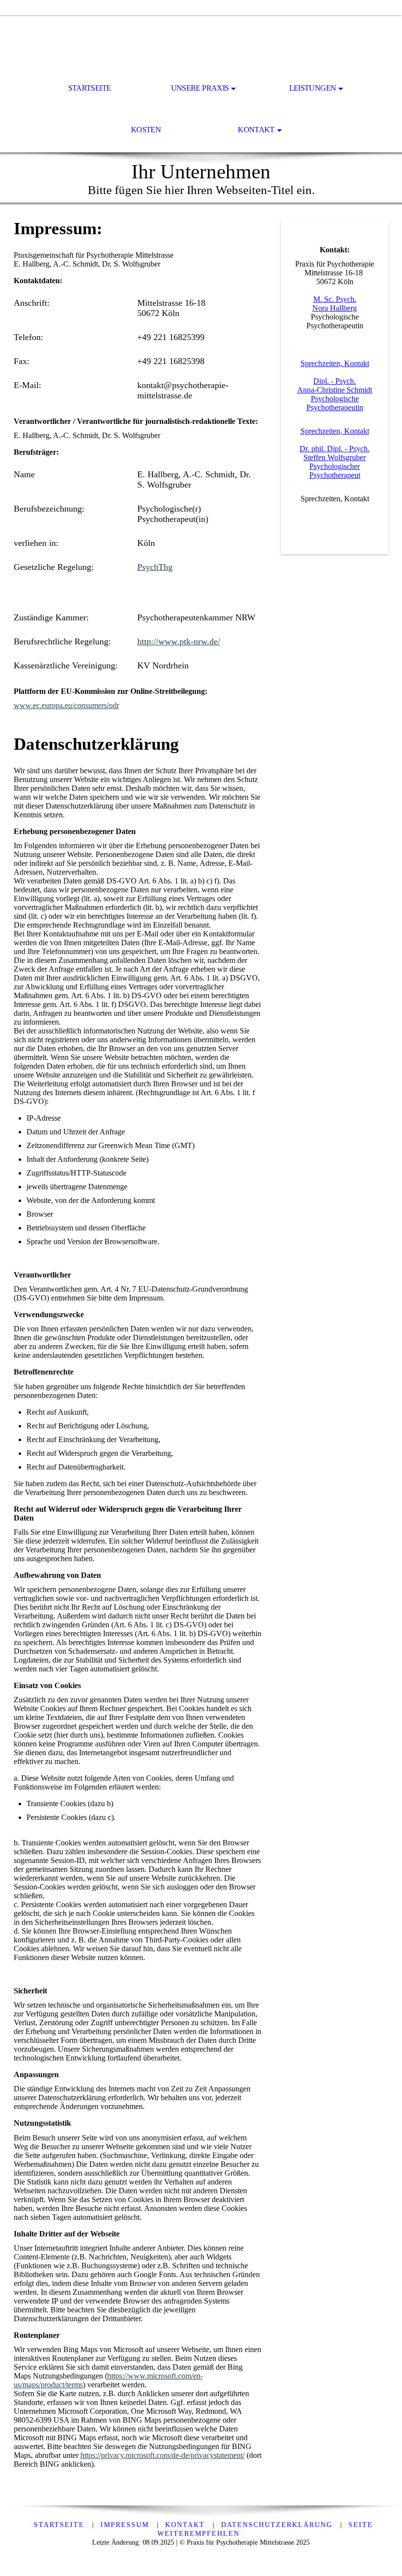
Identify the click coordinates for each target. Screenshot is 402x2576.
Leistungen (313, 88)
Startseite (90, 88)
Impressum (126, 2525)
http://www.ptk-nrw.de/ (179, 641)
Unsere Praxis (200, 88)
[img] (201, 42)
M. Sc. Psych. (335, 299)
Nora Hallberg (335, 308)
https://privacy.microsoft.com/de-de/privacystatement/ (163, 2455)
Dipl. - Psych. (335, 381)
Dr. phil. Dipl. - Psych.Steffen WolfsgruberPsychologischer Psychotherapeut (335, 462)
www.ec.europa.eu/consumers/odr (66, 705)
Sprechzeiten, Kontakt (335, 363)
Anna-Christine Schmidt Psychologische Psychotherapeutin (335, 399)
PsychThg (155, 567)
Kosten (146, 130)
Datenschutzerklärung (278, 2525)
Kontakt (256, 130)
